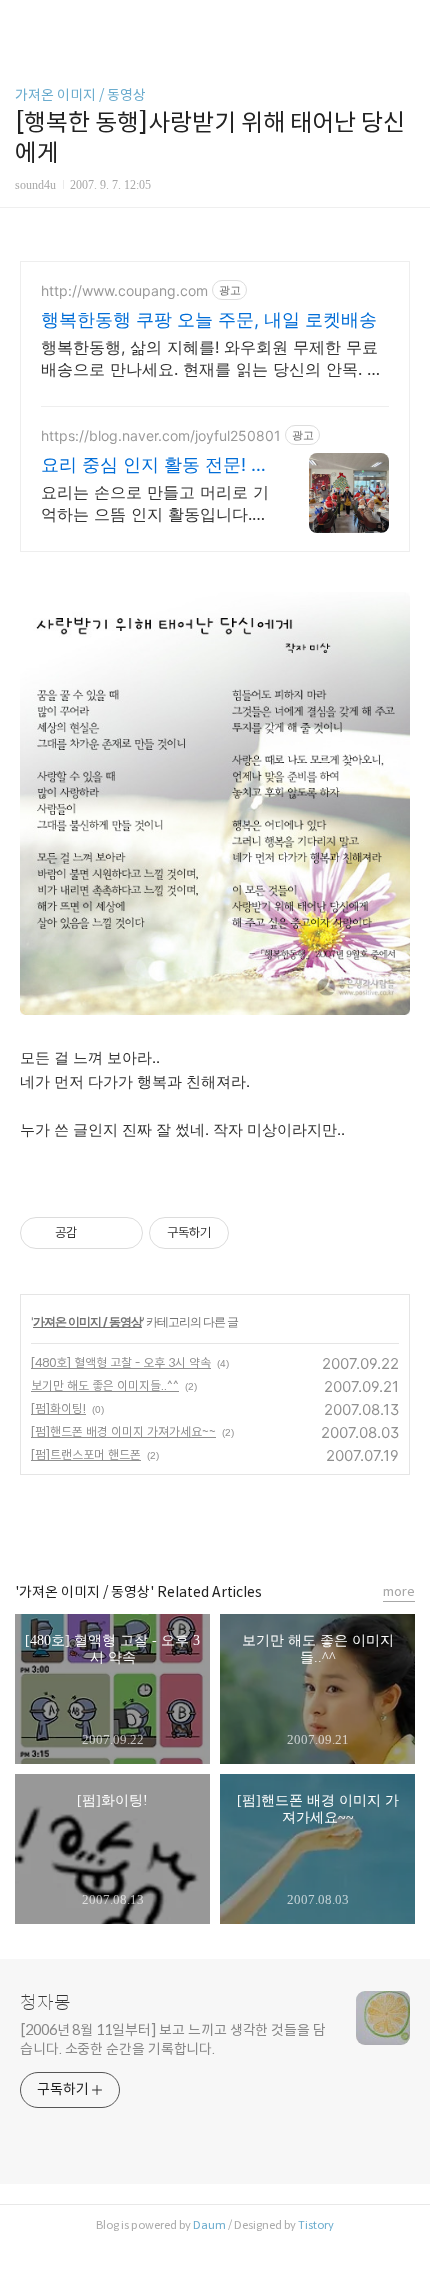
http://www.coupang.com (124, 290)
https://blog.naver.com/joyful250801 (161, 435)
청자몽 (45, 2003)
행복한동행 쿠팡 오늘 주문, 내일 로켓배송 (209, 319)
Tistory (316, 2225)
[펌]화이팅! (58, 1408)
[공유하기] (95, 1233)
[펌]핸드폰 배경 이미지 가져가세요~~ (123, 1431)
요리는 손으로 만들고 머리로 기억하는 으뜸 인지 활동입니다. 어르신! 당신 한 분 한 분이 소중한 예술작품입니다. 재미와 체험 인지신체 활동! (155, 503)
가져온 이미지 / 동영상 (80, 95)
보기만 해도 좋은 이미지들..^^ (105, 1385)
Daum (209, 2225)
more (399, 1591)
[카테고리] (24, 22)
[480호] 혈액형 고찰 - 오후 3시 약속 (121, 1362)
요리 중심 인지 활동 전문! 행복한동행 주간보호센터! (155, 465)
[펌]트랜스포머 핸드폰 (86, 1454)
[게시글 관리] (120, 1233)
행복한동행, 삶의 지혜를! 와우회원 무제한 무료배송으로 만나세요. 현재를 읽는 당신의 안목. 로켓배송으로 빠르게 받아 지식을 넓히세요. (212, 358)
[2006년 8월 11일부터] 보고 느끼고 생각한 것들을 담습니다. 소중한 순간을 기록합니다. (173, 2039)
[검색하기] (405, 22)
